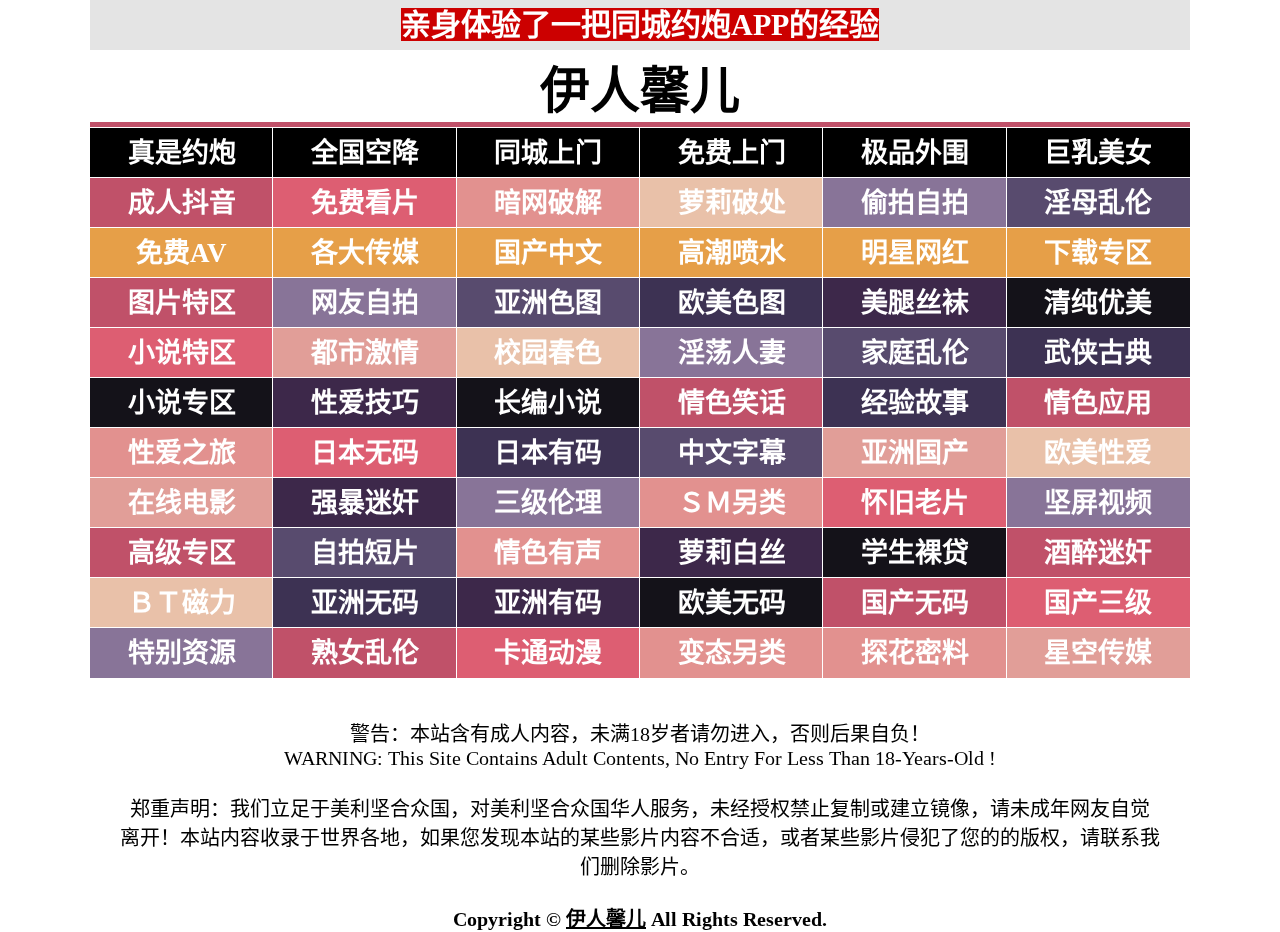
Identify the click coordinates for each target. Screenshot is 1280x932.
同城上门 (548, 153)
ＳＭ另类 (732, 503)
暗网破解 (548, 203)
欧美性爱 (1098, 453)
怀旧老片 (915, 503)
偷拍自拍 (915, 203)
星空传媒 (1098, 653)
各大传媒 (365, 253)
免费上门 (732, 153)
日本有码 (548, 453)
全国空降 (365, 153)
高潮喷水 (732, 253)
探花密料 (915, 653)
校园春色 (548, 353)
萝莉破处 (732, 203)
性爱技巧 (365, 403)
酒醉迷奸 (1098, 553)
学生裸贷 (915, 553)
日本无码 (365, 453)
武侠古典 (1098, 353)
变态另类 (732, 653)
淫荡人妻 (732, 353)
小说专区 (182, 403)
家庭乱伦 (915, 353)
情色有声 (548, 553)
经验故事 (915, 403)
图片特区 (182, 303)
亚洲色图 (548, 303)
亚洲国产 (915, 453)
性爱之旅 (182, 453)
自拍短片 (365, 553)
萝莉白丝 (732, 553)
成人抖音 (182, 203)
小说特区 (182, 353)
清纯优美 (1098, 303)
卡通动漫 (548, 653)
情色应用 (1098, 403)
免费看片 (365, 203)
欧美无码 (732, 603)
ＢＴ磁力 (182, 603)
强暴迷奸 (365, 503)
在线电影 (182, 503)
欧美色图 (732, 303)
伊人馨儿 (606, 919)
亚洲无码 (365, 603)
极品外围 (915, 153)
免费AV (181, 253)
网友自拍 (365, 303)
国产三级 (1098, 603)
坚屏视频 (1098, 503)
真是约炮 (182, 153)
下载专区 (1098, 253)
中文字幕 (732, 453)
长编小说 (548, 403)
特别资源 (182, 653)
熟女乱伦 (365, 653)
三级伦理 (548, 503)
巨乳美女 (1098, 153)
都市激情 (365, 353)
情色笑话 (732, 403)
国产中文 (548, 253)
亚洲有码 (548, 603)
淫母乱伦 (1098, 203)
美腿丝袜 (915, 303)
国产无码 (915, 603)
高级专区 (182, 553)
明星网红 (915, 253)
